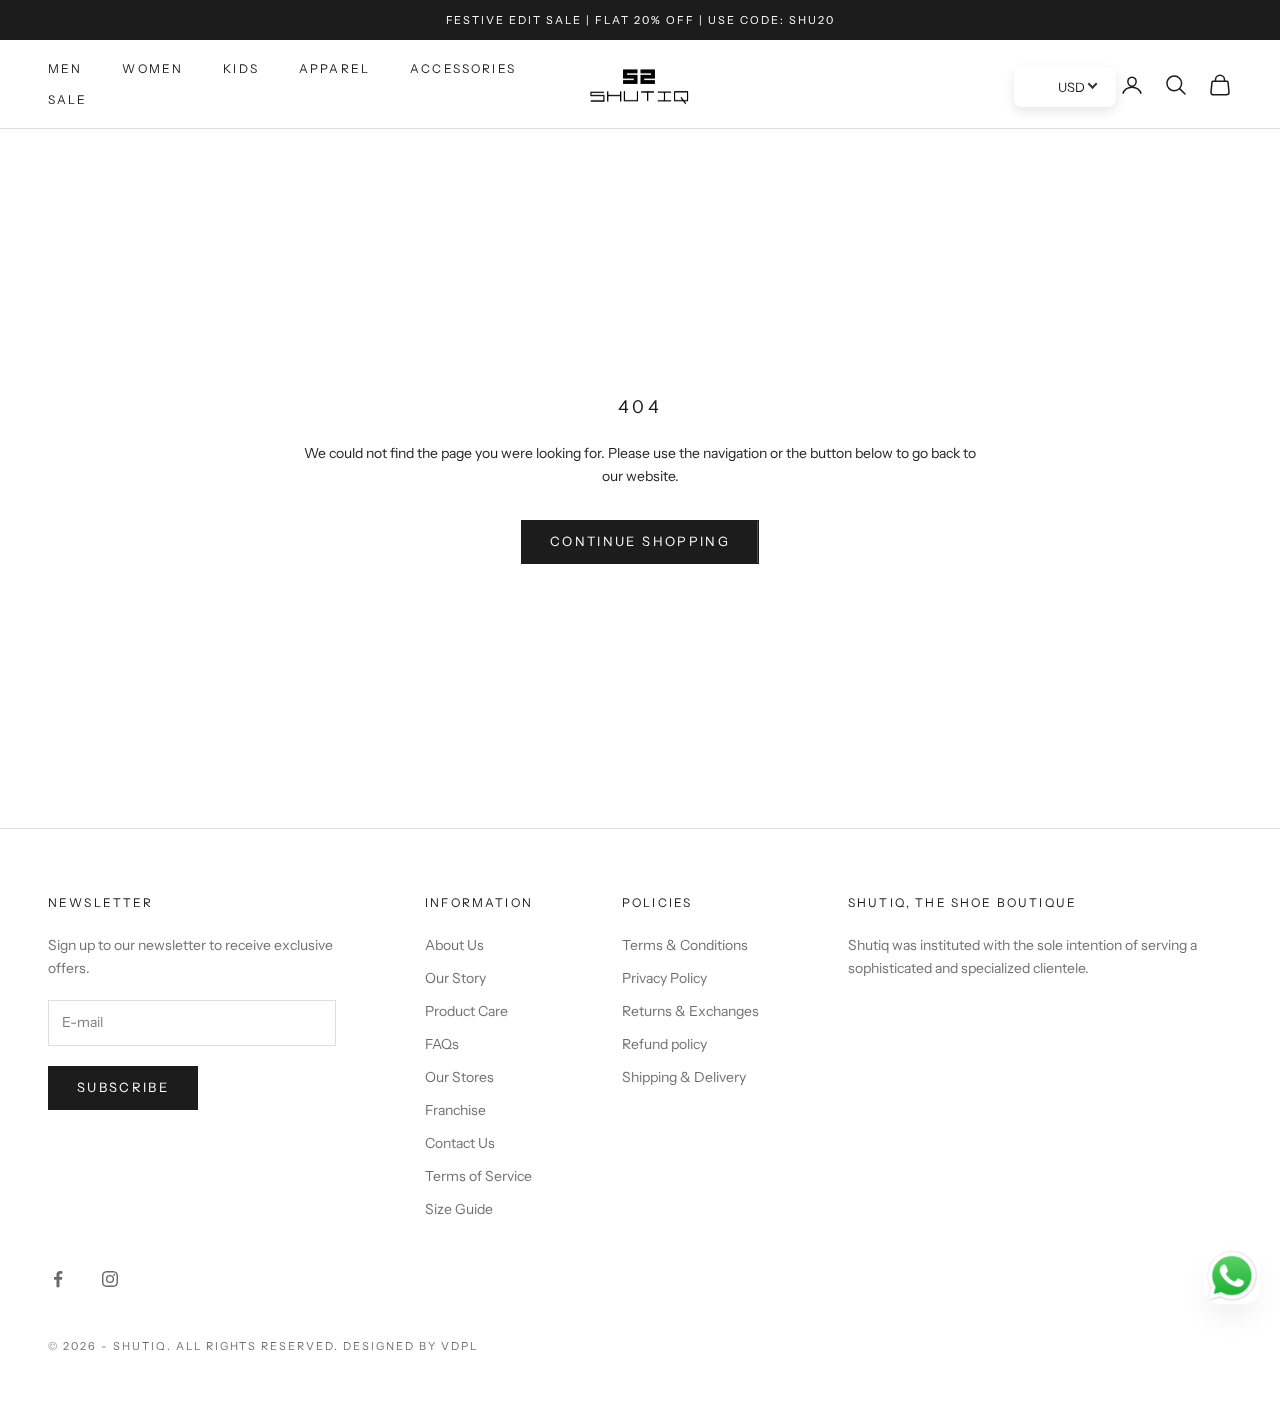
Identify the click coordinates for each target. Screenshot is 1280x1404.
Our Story (455, 978)
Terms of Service (478, 1176)
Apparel (334, 68)
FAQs (442, 1044)
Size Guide (459, 1209)
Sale (68, 99)
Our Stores (459, 1077)
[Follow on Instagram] (110, 1279)
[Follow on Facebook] (58, 1279)
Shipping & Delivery (684, 1077)
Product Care (466, 1011)
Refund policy (664, 1044)
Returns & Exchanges (690, 1011)
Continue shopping (640, 541)
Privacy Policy (664, 978)
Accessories (463, 68)
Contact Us (460, 1143)
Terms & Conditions (685, 945)
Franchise (455, 1110)
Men (65, 68)
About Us (454, 945)
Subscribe (123, 1087)
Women (152, 68)
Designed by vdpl (410, 1346)
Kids (241, 68)
